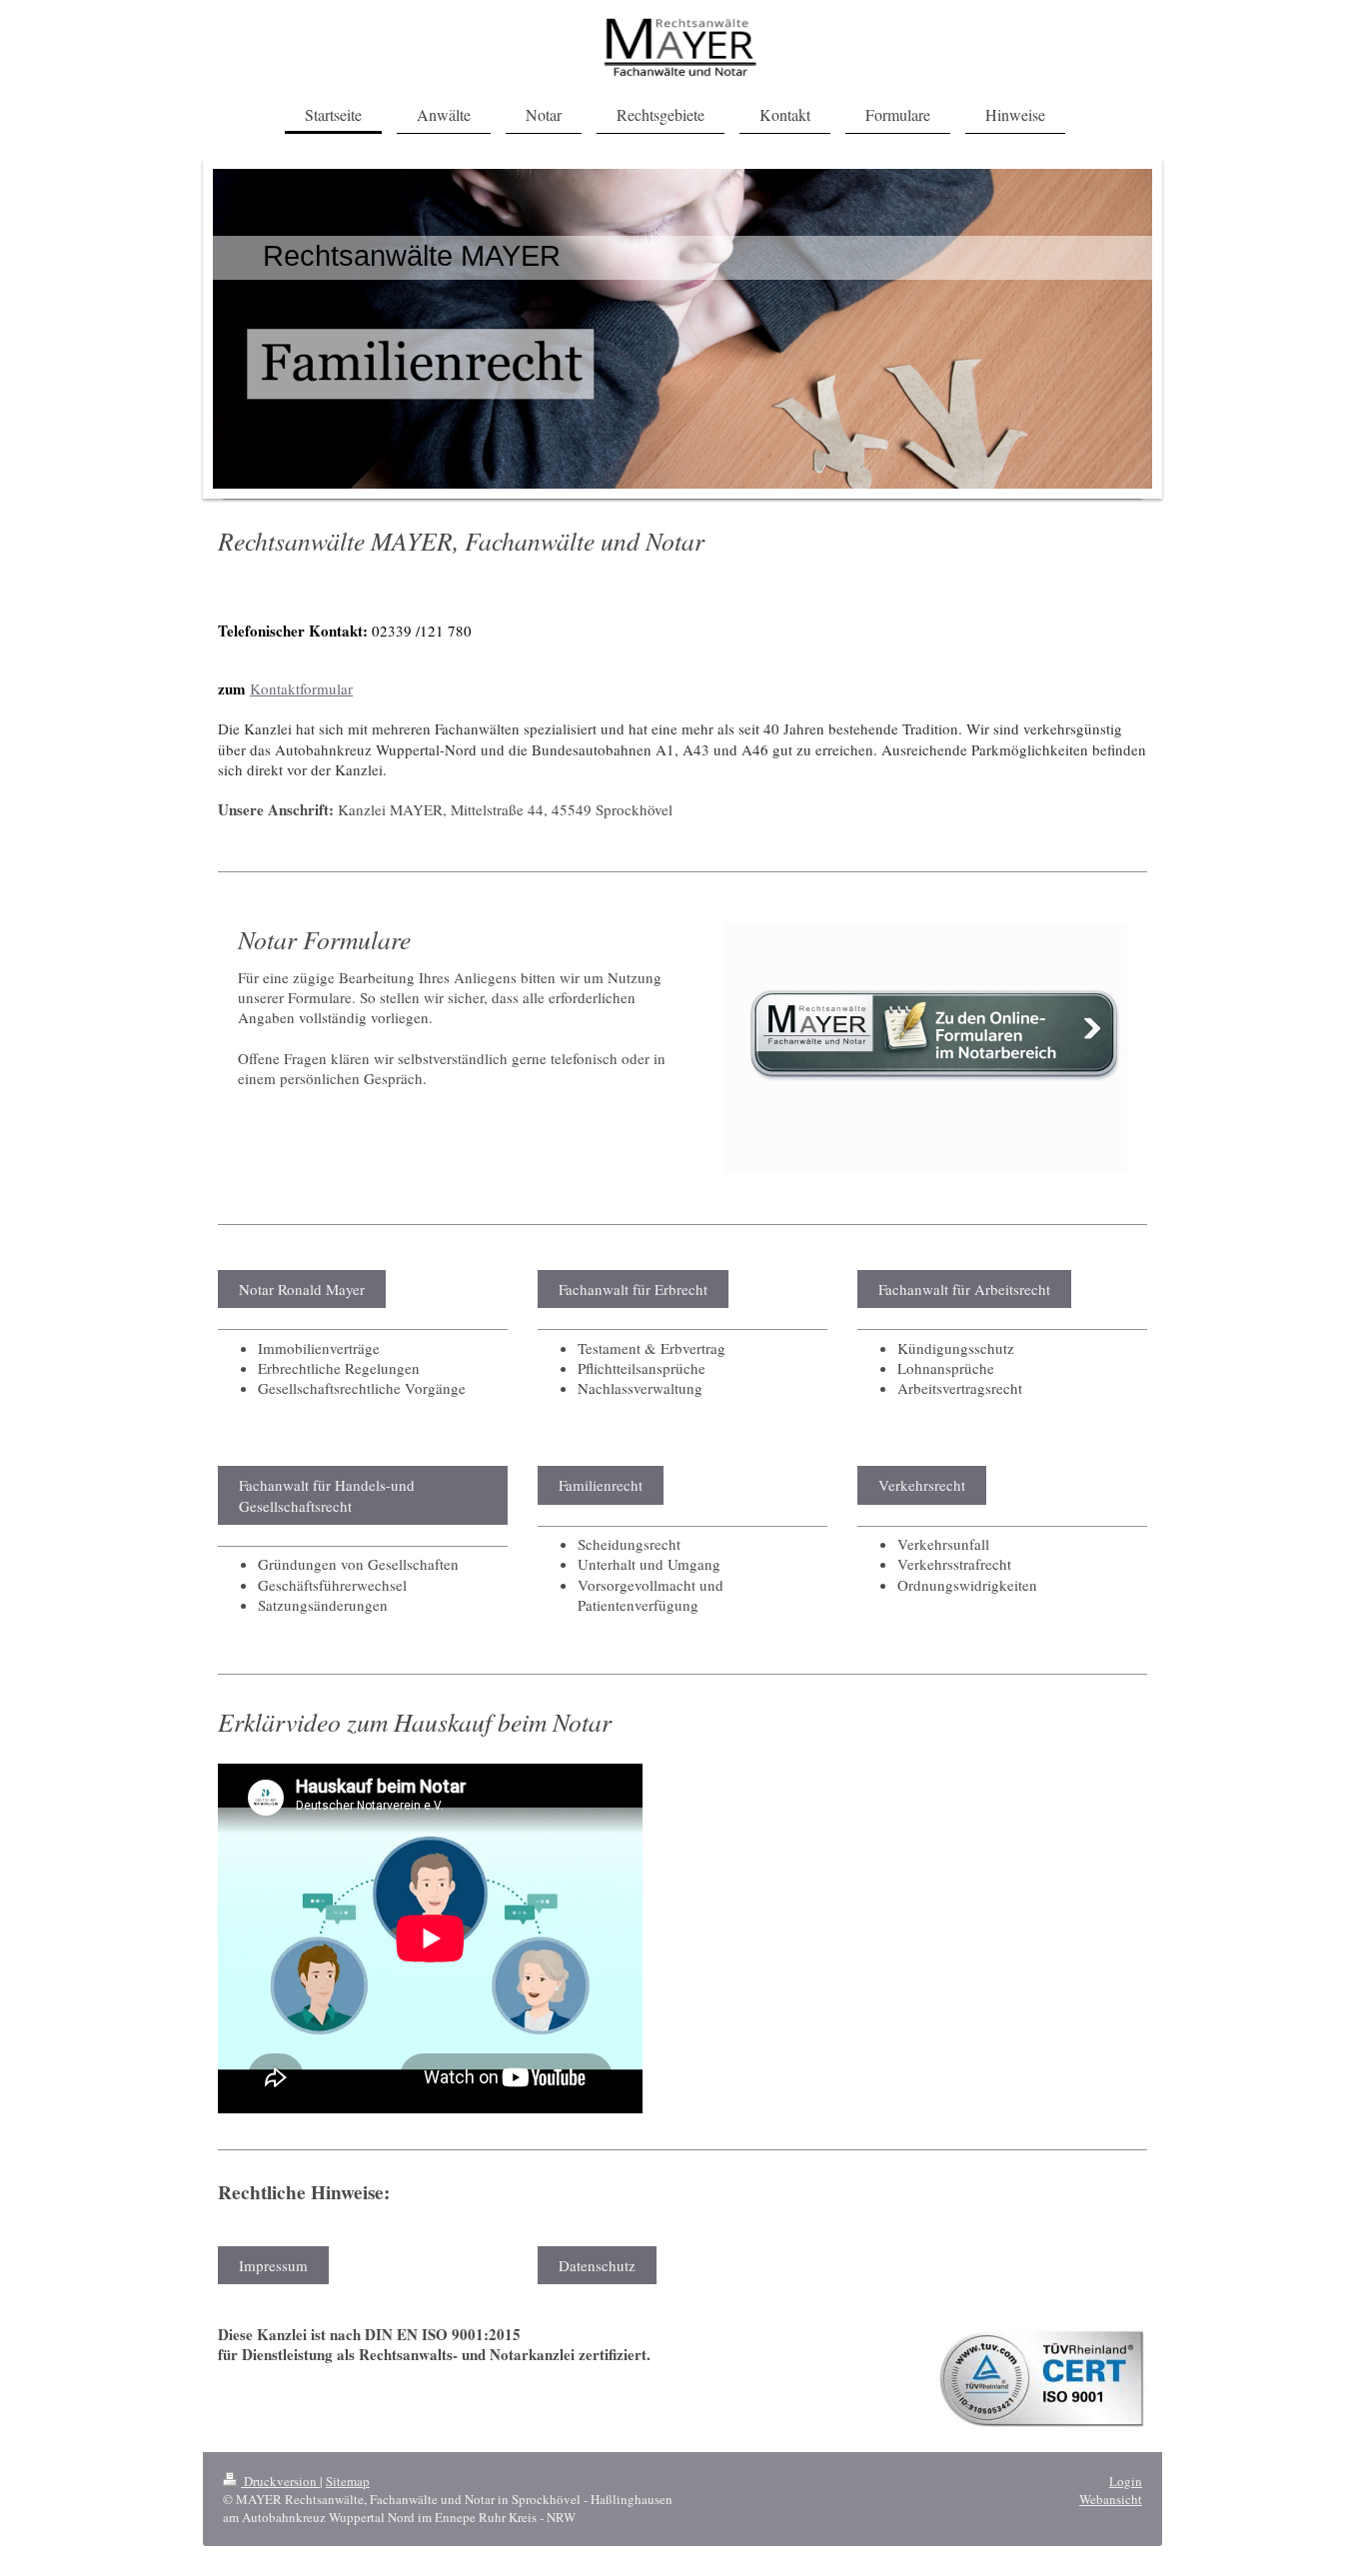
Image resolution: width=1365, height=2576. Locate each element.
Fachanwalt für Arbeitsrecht (964, 1289)
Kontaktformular (301, 688)
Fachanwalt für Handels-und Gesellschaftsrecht (327, 1495)
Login (1126, 2481)
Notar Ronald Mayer (302, 1289)
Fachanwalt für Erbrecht (633, 1289)
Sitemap (348, 2481)
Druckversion (280, 2481)
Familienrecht (601, 1485)
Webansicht (1111, 2499)
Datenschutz (597, 2265)
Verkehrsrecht (922, 1485)
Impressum (273, 2265)
